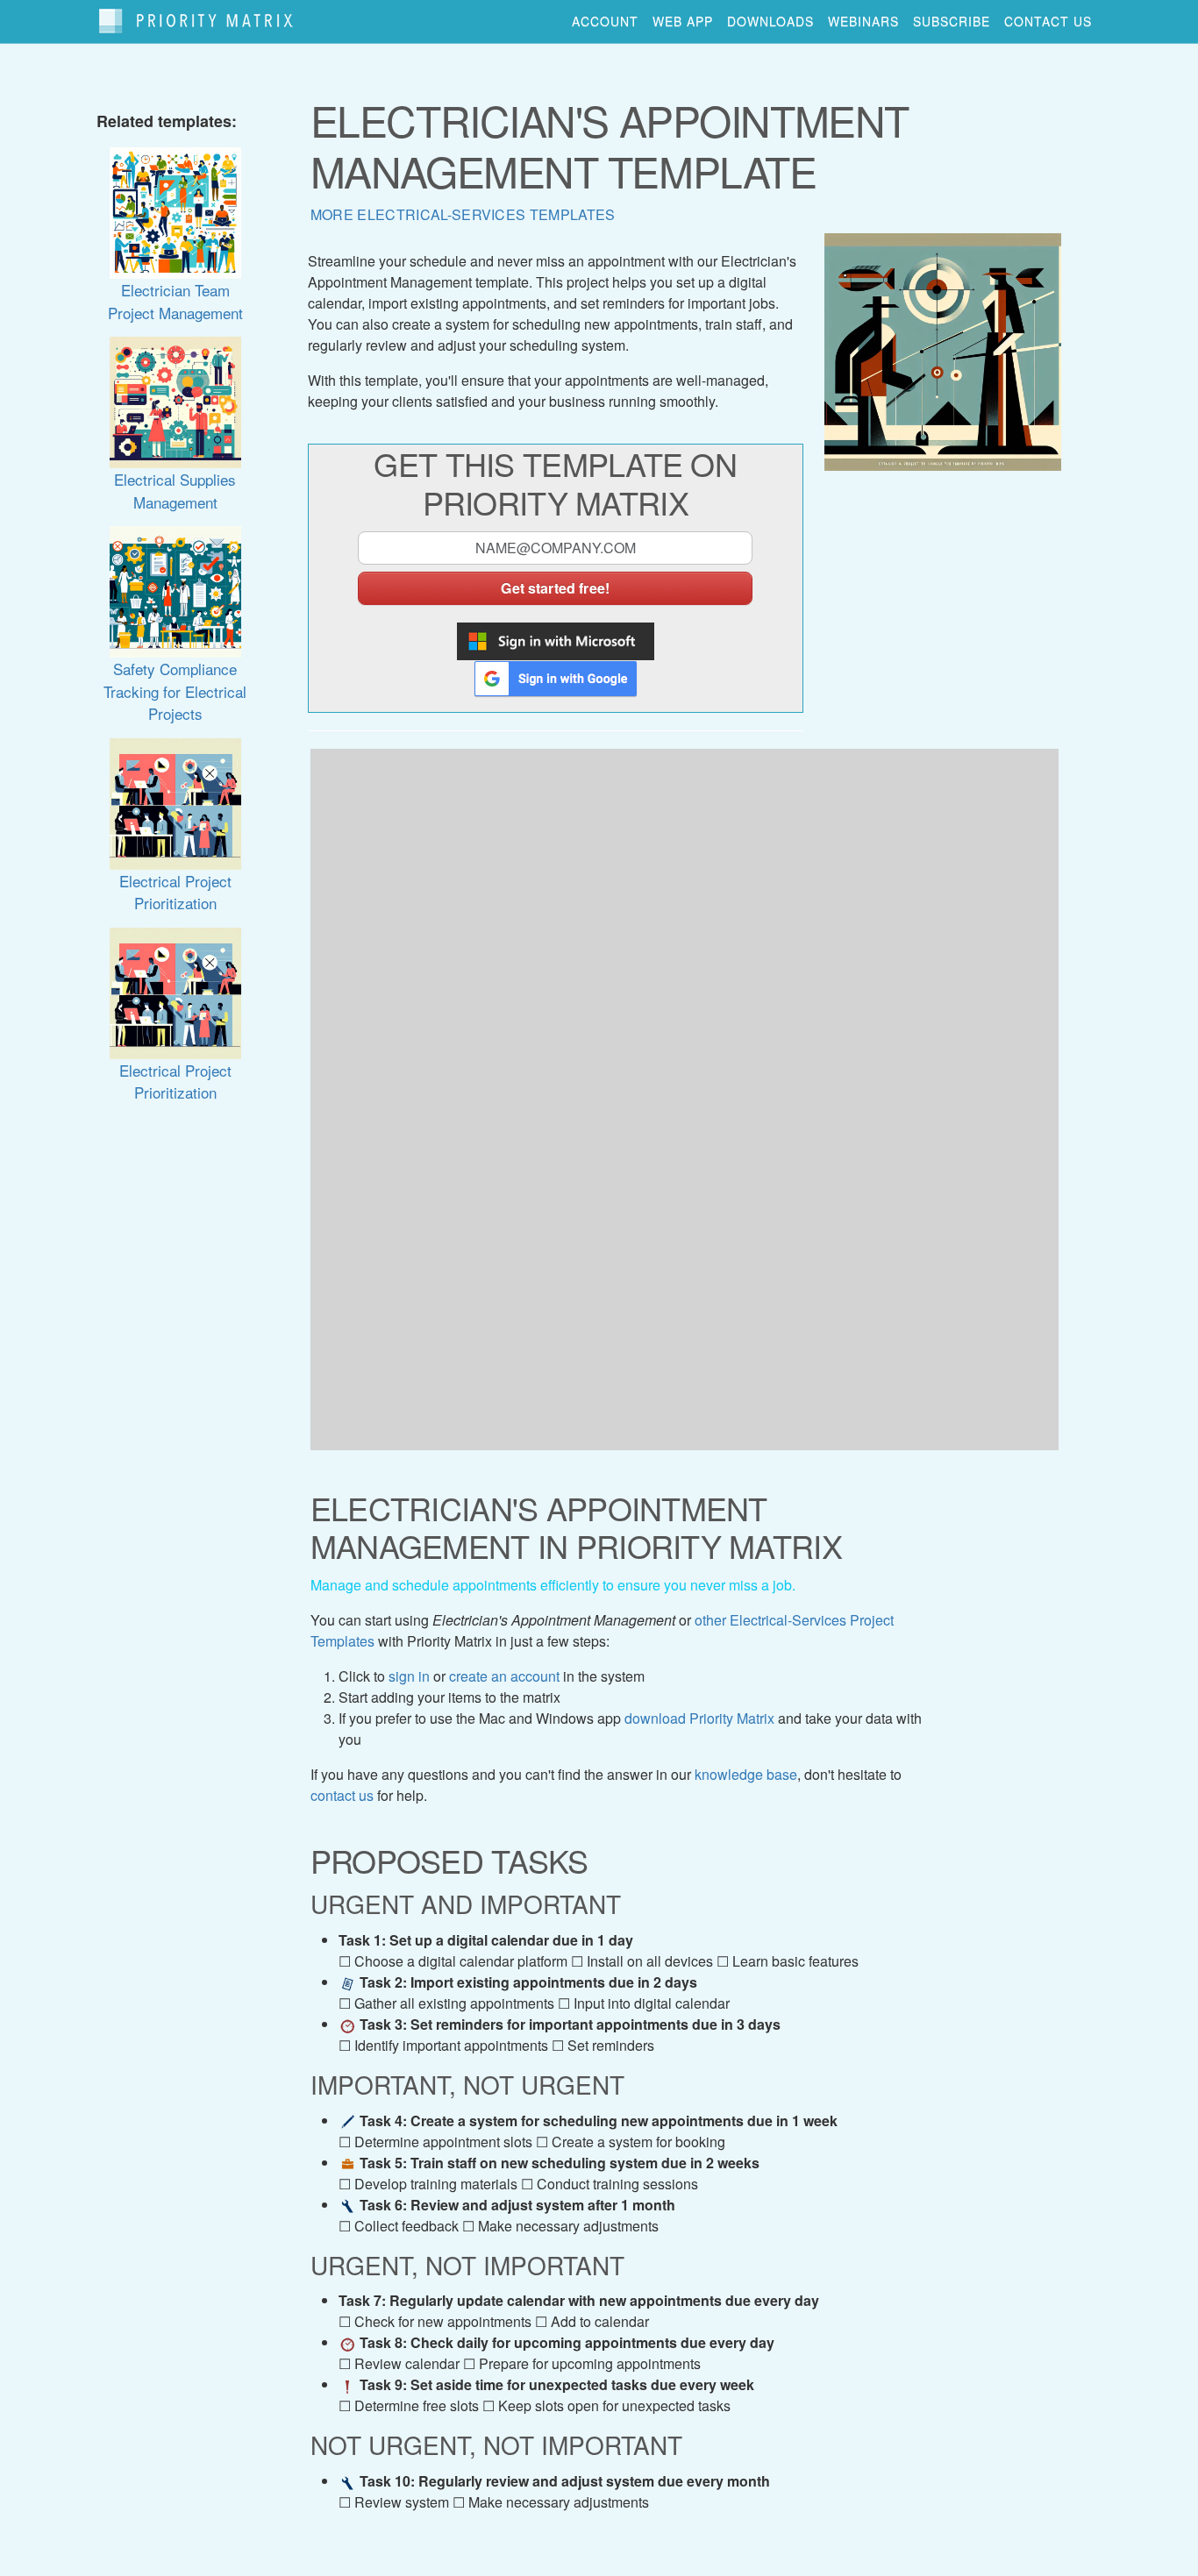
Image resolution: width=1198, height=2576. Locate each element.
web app (683, 21)
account (605, 21)
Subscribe (952, 21)
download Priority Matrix (699, 1718)
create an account (504, 1676)
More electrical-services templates (463, 214)
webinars (863, 21)
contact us (1048, 21)
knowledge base (746, 1774)
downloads (770, 21)
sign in (409, 1676)
